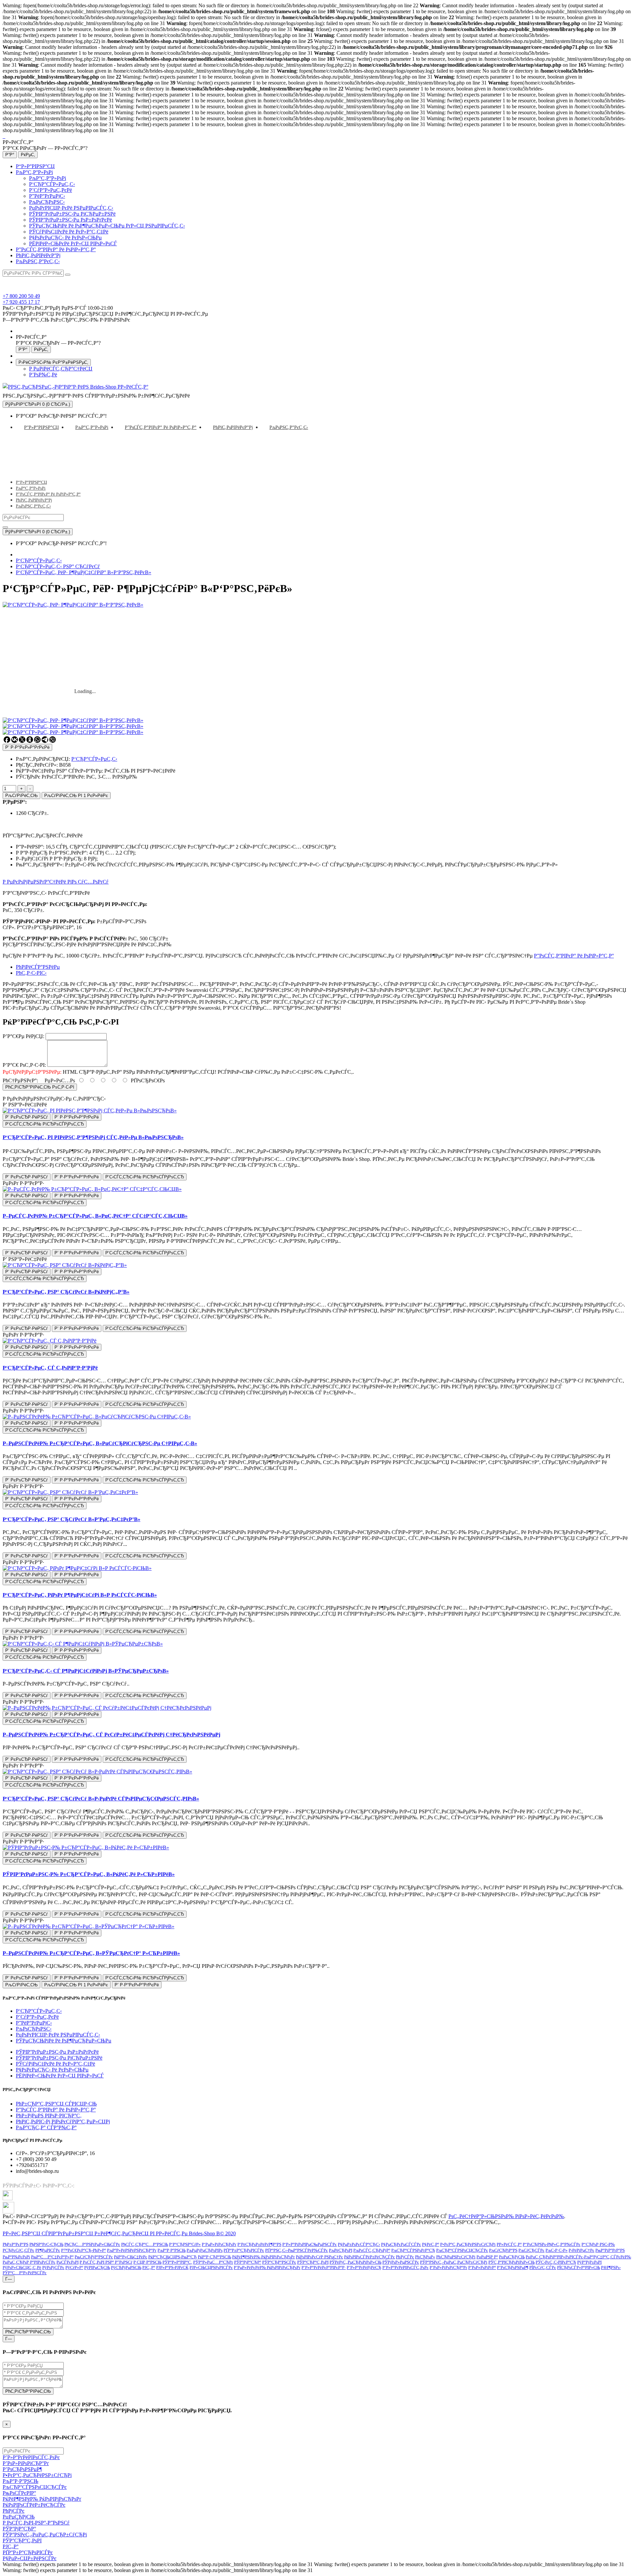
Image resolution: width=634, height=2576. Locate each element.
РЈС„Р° (149, 2267)
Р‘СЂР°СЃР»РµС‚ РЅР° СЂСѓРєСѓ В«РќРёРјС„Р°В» (66, 1292)
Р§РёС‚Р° (431, 2244)
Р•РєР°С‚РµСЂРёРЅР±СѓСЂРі (468, 2244)
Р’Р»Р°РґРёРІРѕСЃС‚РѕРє (405, 2267)
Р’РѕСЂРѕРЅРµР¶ (513, 2267)
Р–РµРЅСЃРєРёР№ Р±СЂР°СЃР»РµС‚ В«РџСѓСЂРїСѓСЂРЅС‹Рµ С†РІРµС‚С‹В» (100, 1443)
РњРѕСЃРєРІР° (19, 2493)
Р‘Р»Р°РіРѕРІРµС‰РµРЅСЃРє (310, 2244)
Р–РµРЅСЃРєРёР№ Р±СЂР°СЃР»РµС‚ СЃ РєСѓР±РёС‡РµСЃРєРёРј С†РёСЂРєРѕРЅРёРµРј (111, 1735)
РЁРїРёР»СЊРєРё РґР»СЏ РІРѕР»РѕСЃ (73, 244)
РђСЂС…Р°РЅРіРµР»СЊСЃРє (92, 2244)
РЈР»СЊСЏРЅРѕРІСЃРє (211, 2267)
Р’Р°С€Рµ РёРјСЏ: (23, 1036)
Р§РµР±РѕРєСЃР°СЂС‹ (359, 2244)
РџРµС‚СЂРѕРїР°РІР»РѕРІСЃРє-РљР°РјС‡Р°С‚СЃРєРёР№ (578, 2257)
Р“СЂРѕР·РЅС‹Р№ (598, 2244)
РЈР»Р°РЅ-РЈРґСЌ (172, 2267)
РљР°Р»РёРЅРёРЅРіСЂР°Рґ (132, 2250)
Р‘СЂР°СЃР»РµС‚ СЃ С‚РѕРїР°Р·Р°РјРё (50, 1368)
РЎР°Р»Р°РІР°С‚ (177, 2262)
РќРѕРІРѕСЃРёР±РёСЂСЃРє (370, 2257)
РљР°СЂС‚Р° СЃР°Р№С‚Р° (46, 2127)
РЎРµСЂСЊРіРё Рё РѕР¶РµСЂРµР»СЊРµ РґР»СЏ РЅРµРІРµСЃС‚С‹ (107, 226)
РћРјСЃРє (405, 2257)
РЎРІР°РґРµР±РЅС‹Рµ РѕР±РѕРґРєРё (70, 220)
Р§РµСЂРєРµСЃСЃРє (401, 2244)
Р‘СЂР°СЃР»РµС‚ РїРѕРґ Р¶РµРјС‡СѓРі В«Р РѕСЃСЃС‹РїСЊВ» (80, 1595)
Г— (9, 2279)
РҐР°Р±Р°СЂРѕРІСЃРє (244, 2250)
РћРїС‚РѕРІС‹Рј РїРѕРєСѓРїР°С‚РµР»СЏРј (63, 2122)
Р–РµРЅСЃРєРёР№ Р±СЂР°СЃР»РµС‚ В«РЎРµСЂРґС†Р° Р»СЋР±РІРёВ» (91, 1953)
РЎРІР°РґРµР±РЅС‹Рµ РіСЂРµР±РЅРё (72, 214)
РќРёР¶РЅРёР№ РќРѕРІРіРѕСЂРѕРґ (264, 2257)
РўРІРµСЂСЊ (97, 2267)
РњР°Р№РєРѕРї (16, 2257)
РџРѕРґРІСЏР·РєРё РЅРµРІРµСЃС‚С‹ (71, 208)
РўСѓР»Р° (74, 2267)
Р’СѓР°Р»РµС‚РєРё (51, 190)
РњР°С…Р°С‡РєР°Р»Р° (52, 2257)
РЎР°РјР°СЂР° (248, 2262)
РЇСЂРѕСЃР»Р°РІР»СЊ (579, 2267)
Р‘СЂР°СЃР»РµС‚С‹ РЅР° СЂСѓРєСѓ (58, 566)
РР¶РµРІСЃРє (48, 2250)
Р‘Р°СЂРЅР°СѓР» (185, 2244)
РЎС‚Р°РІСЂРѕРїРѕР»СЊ (511, 2262)
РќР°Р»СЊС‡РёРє (131, 2257)
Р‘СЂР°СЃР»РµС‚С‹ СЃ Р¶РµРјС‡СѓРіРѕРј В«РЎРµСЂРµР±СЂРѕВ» (86, 1671)
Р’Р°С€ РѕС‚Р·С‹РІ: (24, 1065)
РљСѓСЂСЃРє (531, 2250)
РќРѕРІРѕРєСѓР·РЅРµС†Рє (319, 2257)
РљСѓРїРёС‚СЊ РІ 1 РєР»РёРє (76, 796)
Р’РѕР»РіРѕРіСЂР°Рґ (448, 2267)
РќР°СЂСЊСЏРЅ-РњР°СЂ (173, 2257)
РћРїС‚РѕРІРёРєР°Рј (38, 255)
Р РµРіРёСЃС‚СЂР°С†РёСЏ (61, 369)
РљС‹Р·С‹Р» (557, 2250)
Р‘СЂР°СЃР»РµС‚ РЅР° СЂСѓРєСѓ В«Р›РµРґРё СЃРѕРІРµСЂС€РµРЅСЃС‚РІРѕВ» (101, 1799)
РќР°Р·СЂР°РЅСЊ (214, 2257)
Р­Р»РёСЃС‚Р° (509, 2244)
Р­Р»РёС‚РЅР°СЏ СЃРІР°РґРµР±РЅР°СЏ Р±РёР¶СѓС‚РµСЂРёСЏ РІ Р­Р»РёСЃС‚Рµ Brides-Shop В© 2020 (119, 2233)
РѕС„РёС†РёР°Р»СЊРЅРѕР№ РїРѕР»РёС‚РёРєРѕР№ (506, 2216)
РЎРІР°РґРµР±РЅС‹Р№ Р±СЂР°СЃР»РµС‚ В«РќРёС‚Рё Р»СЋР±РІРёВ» (89, 1874)
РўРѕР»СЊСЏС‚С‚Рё (22, 2267)
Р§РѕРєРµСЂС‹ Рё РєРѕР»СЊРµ (65, 238)
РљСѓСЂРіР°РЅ (503, 2250)
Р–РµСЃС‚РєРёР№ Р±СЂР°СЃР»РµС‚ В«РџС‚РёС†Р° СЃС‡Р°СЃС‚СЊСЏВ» (95, 1216)
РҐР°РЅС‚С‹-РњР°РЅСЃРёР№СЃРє (297, 2250)
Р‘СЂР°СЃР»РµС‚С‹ (52, 184)
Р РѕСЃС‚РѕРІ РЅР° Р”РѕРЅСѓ (106, 2262)
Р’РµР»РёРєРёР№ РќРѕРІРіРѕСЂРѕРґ (267, 2267)
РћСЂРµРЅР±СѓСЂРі (456, 2257)
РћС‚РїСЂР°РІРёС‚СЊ (28, 2332)
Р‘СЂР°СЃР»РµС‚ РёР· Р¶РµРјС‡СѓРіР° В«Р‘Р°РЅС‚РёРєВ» (84, 572)
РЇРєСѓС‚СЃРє (543, 2267)
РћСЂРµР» (425, 2257)
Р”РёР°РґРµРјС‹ (47, 196)
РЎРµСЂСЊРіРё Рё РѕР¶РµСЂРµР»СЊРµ (64, 2041)
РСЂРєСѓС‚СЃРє (18, 2250)
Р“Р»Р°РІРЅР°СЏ (35, 166)
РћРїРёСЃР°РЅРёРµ (38, 967)
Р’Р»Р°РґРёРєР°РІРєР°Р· (324, 2267)
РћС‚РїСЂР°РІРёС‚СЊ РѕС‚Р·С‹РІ (40, 1087)
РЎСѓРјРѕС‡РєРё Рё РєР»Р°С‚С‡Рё (69, 232)
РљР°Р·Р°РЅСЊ (172, 2250)
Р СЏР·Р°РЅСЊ (147, 2262)
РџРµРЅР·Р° (487, 2257)
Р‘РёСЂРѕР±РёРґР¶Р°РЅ (259, 2244)
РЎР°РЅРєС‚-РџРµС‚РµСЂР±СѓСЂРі (454, 2262)
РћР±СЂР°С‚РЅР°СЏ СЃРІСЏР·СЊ (56, 2104)
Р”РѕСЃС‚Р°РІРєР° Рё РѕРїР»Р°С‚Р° (56, 249)
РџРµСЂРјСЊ (512, 2257)
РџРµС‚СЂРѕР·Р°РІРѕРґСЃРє (29, 2262)
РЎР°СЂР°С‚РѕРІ (313, 2262)
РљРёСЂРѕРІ (341, 2250)
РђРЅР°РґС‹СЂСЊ (46, 2244)
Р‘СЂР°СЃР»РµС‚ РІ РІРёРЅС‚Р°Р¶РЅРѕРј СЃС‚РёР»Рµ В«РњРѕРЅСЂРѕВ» (93, 1137)
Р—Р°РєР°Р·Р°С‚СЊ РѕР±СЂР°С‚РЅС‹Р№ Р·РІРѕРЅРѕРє (66, 320)
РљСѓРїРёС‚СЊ (21, 796)
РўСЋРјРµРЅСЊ (126, 2267)
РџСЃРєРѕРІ (68, 2262)
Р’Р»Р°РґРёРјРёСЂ (364, 2267)
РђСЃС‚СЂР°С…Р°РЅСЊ (145, 2244)
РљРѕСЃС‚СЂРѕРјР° (372, 2250)
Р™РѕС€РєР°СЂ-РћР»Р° (84, 2250)
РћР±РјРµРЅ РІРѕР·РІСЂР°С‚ (49, 2116)
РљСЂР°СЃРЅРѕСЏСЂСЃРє (462, 2250)
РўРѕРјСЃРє (53, 2267)
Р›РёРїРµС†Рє (581, 2250)
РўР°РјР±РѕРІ (589, 2262)
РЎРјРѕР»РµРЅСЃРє (401, 2262)
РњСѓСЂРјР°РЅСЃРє (94, 2257)
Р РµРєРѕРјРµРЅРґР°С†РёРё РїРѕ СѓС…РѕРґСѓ (56, 882)
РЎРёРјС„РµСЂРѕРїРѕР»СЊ (355, 2262)
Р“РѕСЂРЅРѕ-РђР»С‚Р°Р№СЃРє (552, 2244)
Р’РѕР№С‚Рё (43, 375)
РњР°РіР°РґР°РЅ (610, 2250)
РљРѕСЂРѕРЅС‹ (47, 202)
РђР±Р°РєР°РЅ (16, 2244)
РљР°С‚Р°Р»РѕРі (34, 172)
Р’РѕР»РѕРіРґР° (482, 2267)
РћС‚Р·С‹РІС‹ (31, 973)
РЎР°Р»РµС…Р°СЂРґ (213, 2262)
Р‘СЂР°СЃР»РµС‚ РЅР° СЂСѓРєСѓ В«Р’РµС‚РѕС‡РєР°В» (71, 1519)
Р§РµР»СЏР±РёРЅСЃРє (30, 2558)
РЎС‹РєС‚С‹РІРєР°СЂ (556, 2262)
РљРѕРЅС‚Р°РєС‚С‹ (38, 261)
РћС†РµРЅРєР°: (20, 1080)
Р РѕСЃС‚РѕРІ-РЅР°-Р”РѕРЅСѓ (36, 2523)
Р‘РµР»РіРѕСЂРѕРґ (219, 2244)
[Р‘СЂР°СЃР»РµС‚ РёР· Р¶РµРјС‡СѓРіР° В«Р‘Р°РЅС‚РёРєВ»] (73, 720)
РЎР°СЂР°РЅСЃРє (279, 2262)
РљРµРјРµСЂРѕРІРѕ (205, 2250)
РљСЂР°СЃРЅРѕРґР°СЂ (413, 2250)
